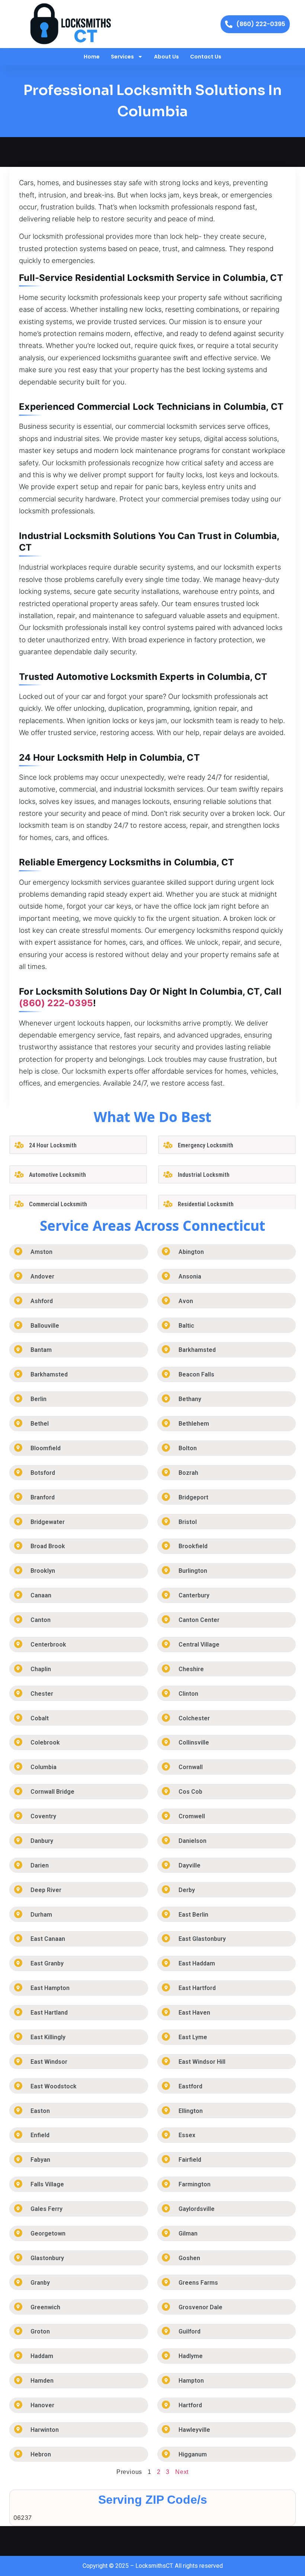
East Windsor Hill (202, 2062)
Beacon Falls (196, 1374)
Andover (42, 1276)
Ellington (191, 2111)
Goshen (189, 2258)
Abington (191, 1252)
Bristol (188, 1522)
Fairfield (190, 2160)
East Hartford (197, 1988)
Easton (40, 2111)
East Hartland (49, 2013)
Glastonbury (47, 2258)
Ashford (42, 1301)
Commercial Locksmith (58, 1204)
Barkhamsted (197, 1350)
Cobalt (40, 1718)
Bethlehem (194, 1424)
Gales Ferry (46, 2209)
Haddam (42, 2356)
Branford (43, 1497)
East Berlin (193, 1915)
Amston (41, 1252)
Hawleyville (194, 2430)
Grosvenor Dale (200, 2307)
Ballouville (45, 1326)
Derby (187, 1890)
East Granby (47, 1963)
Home (92, 57)
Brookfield (193, 1546)
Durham (41, 1915)
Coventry (43, 1816)
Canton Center (199, 1620)
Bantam (41, 1350)
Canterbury (194, 1595)
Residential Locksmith (206, 1204)
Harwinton (45, 2430)
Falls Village (47, 2184)
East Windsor (49, 2062)
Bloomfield (46, 1448)
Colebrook (45, 1742)
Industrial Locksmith (204, 1175)
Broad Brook (48, 1546)
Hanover (42, 2405)
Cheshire (191, 1669)
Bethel (40, 1424)
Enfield (40, 2135)
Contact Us (206, 57)
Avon (186, 1301)
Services (122, 57)
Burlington (193, 1571)
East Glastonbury (202, 1939)
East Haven (194, 2013)
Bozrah (188, 1473)
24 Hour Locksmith (53, 1145)
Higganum (193, 2454)
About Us (166, 57)
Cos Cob (190, 1792)
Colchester (194, 1718)
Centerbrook (48, 1645)
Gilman (188, 2233)
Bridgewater (48, 1522)
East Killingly (48, 2037)
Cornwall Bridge (52, 1792)
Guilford (190, 2331)
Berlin (38, 1399)
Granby (40, 2283)
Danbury (42, 1841)
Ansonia (190, 1276)
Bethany (190, 1399)
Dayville (190, 1865)
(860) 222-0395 (56, 1003)
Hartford (190, 2405)
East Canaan (48, 1939)
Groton (40, 2331)
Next (182, 2472)
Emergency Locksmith (206, 1145)
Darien (40, 1865)
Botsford (43, 1473)
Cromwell (192, 1816)
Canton (41, 1620)
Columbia (44, 1767)
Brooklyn (43, 1571)
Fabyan (40, 2160)
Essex (187, 2135)
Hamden (42, 2381)
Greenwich (45, 2307)
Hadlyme (191, 2356)
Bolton (188, 1448)
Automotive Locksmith (57, 1175)
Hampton (191, 2381)
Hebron (41, 2454)
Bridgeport (193, 1497)
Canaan (41, 1595)
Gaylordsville (197, 2209)
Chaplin (41, 1669)
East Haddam (197, 1963)
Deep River (46, 1890)
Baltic (186, 1326)
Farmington (195, 2184)
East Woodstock (54, 2086)
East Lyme (193, 2037)
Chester (42, 1694)
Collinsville (194, 1742)
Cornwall (191, 1767)
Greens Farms (198, 2283)
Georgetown (48, 2233)
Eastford (190, 2086)
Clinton (188, 1694)
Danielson (192, 1841)
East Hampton (50, 1988)
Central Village (199, 1645)
